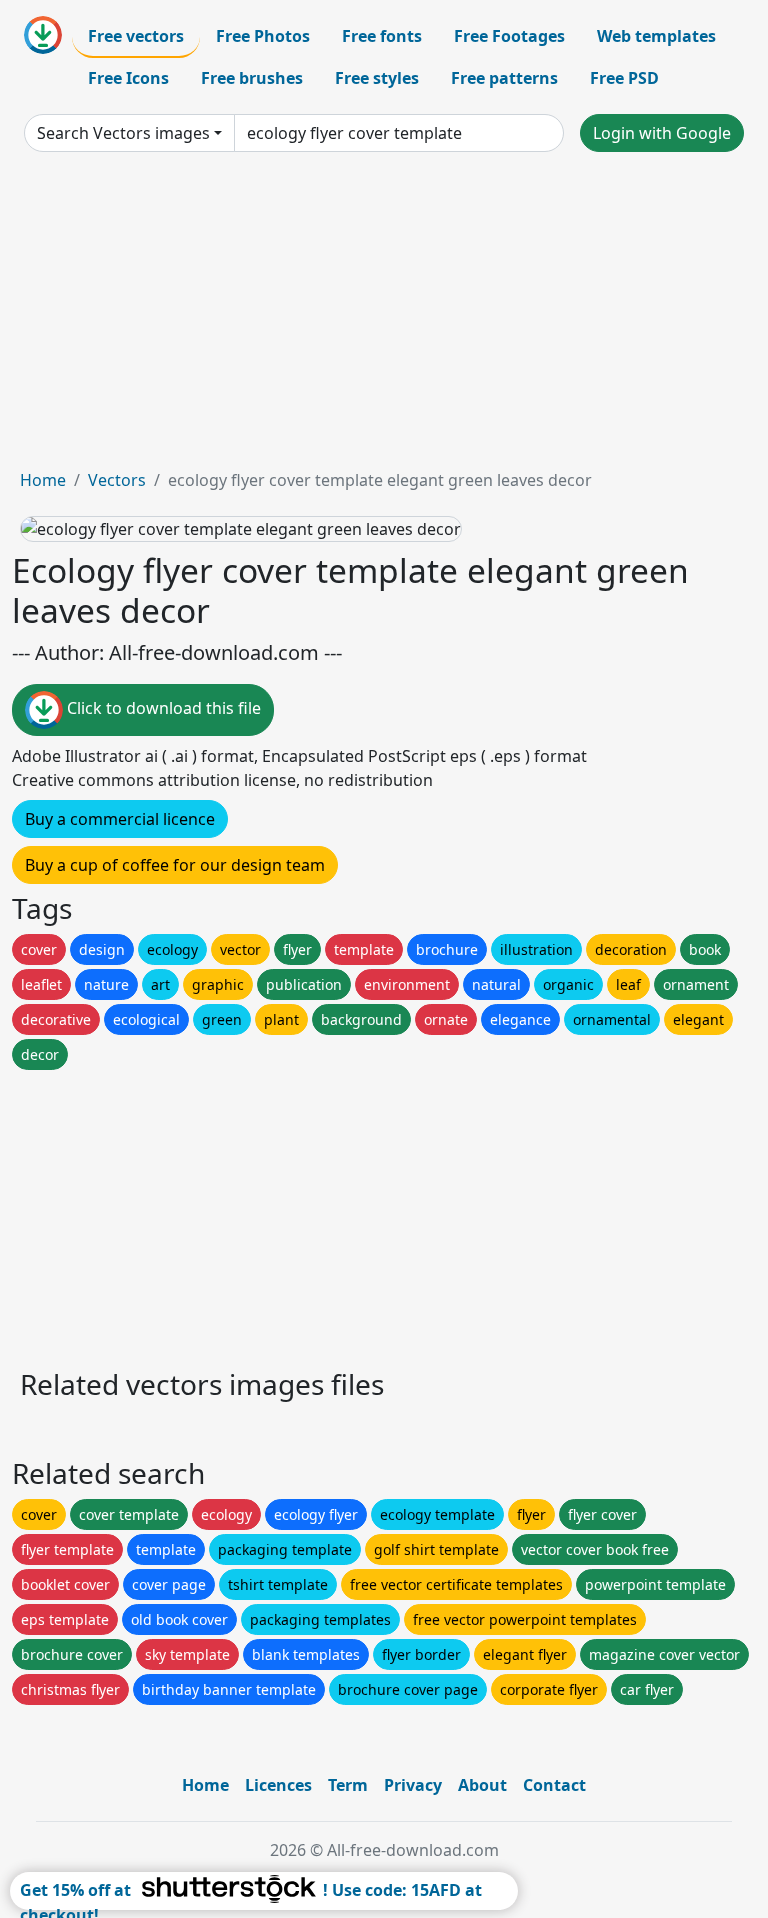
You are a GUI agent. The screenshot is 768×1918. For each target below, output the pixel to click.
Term (348, 1785)
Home (43, 480)
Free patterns (504, 78)
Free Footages (509, 36)
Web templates (656, 36)
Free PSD (624, 78)
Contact (554, 1785)
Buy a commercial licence (120, 819)
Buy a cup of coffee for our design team (175, 865)
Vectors (117, 480)
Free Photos (263, 36)
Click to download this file (162, 709)
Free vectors (136, 36)
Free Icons (128, 78)
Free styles (377, 78)
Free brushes (252, 78)
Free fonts (382, 36)
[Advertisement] (384, 318)
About (482, 1785)
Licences (278, 1785)
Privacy (413, 1785)
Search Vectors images (123, 133)
